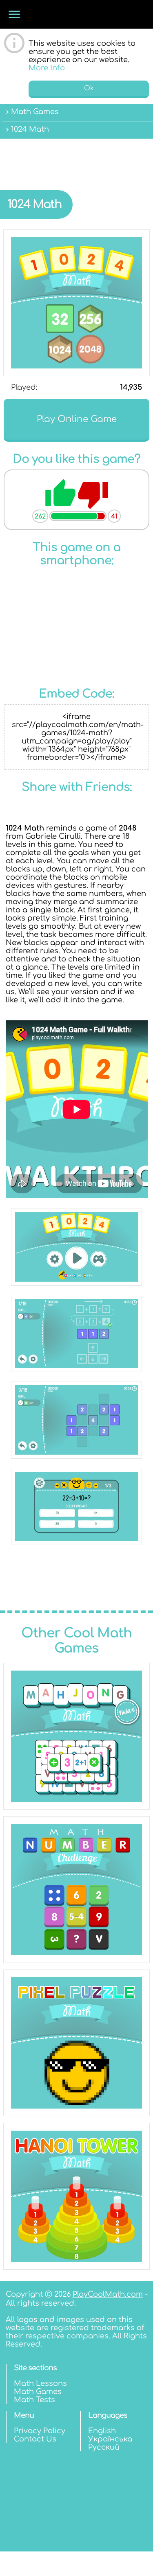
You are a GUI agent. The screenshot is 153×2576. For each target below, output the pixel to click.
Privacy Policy (40, 2431)
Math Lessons (40, 2383)
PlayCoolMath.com (108, 2294)
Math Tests (34, 2400)
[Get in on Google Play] (77, 665)
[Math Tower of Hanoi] (76, 2196)
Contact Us (35, 2439)
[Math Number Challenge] (76, 1890)
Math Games (38, 2392)
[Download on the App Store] (77, 620)
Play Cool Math (75, 14)
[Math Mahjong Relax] (76, 1736)
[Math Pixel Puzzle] (76, 2043)
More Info (47, 68)
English (102, 2431)
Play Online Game (77, 419)
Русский (104, 2447)
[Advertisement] (76, 158)
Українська (110, 2439)
